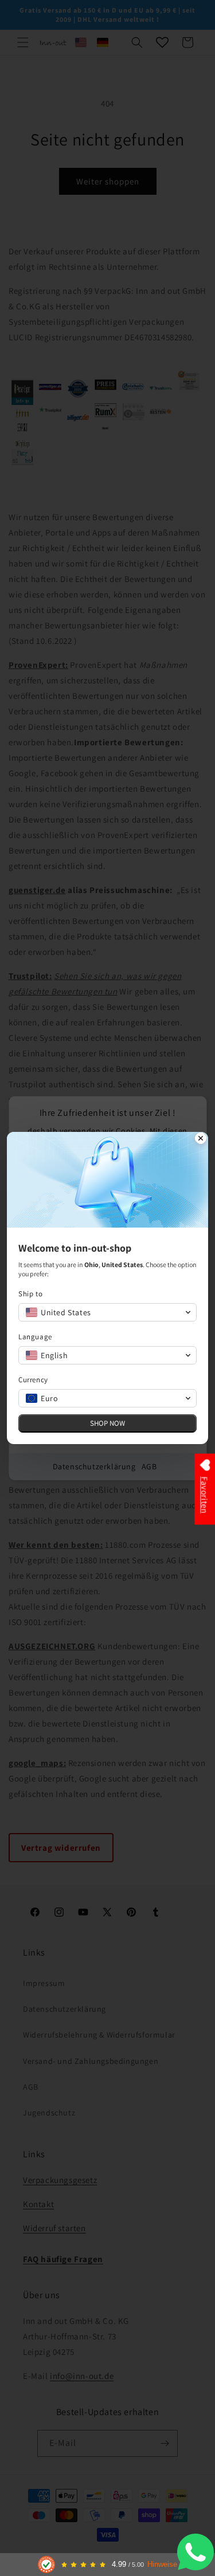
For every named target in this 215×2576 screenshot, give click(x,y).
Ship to (30, 1294)
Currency (33, 1380)
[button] (107, 1312)
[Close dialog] (201, 1139)
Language (35, 1337)
